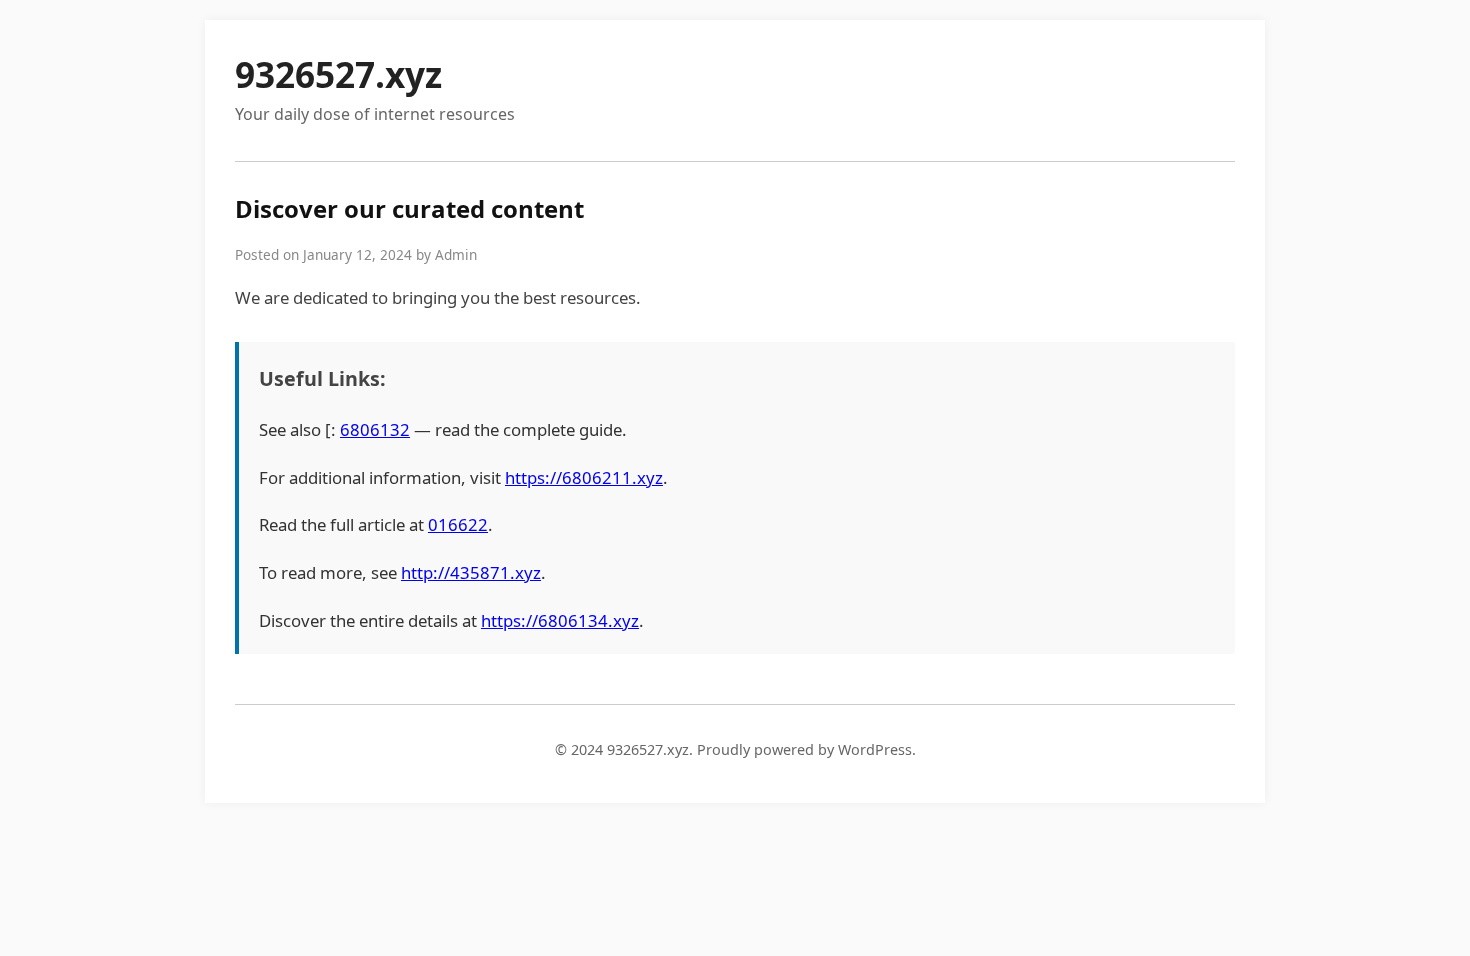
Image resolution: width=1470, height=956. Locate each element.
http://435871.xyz (471, 572)
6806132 (375, 429)
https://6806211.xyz (584, 477)
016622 (458, 524)
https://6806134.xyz (560, 620)
